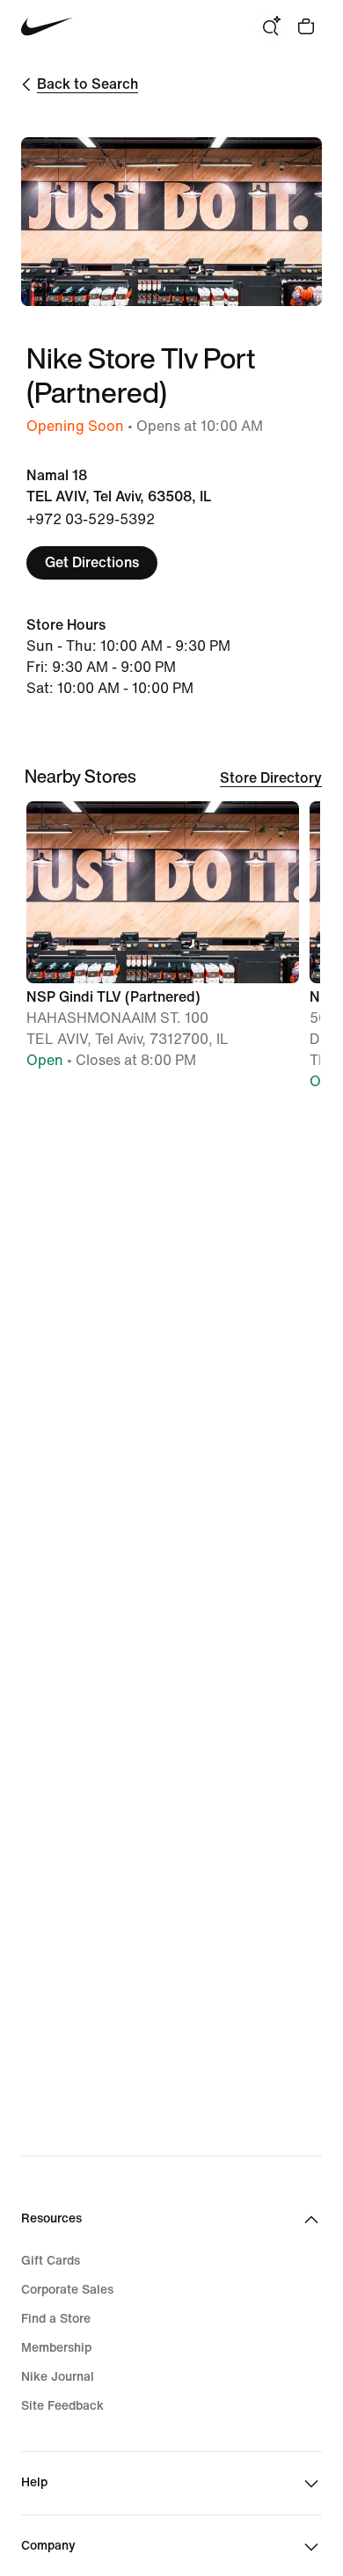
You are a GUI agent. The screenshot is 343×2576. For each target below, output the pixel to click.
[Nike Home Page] (47, 27)
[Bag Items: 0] (306, 26)
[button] (163, 943)
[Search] (271, 26)
